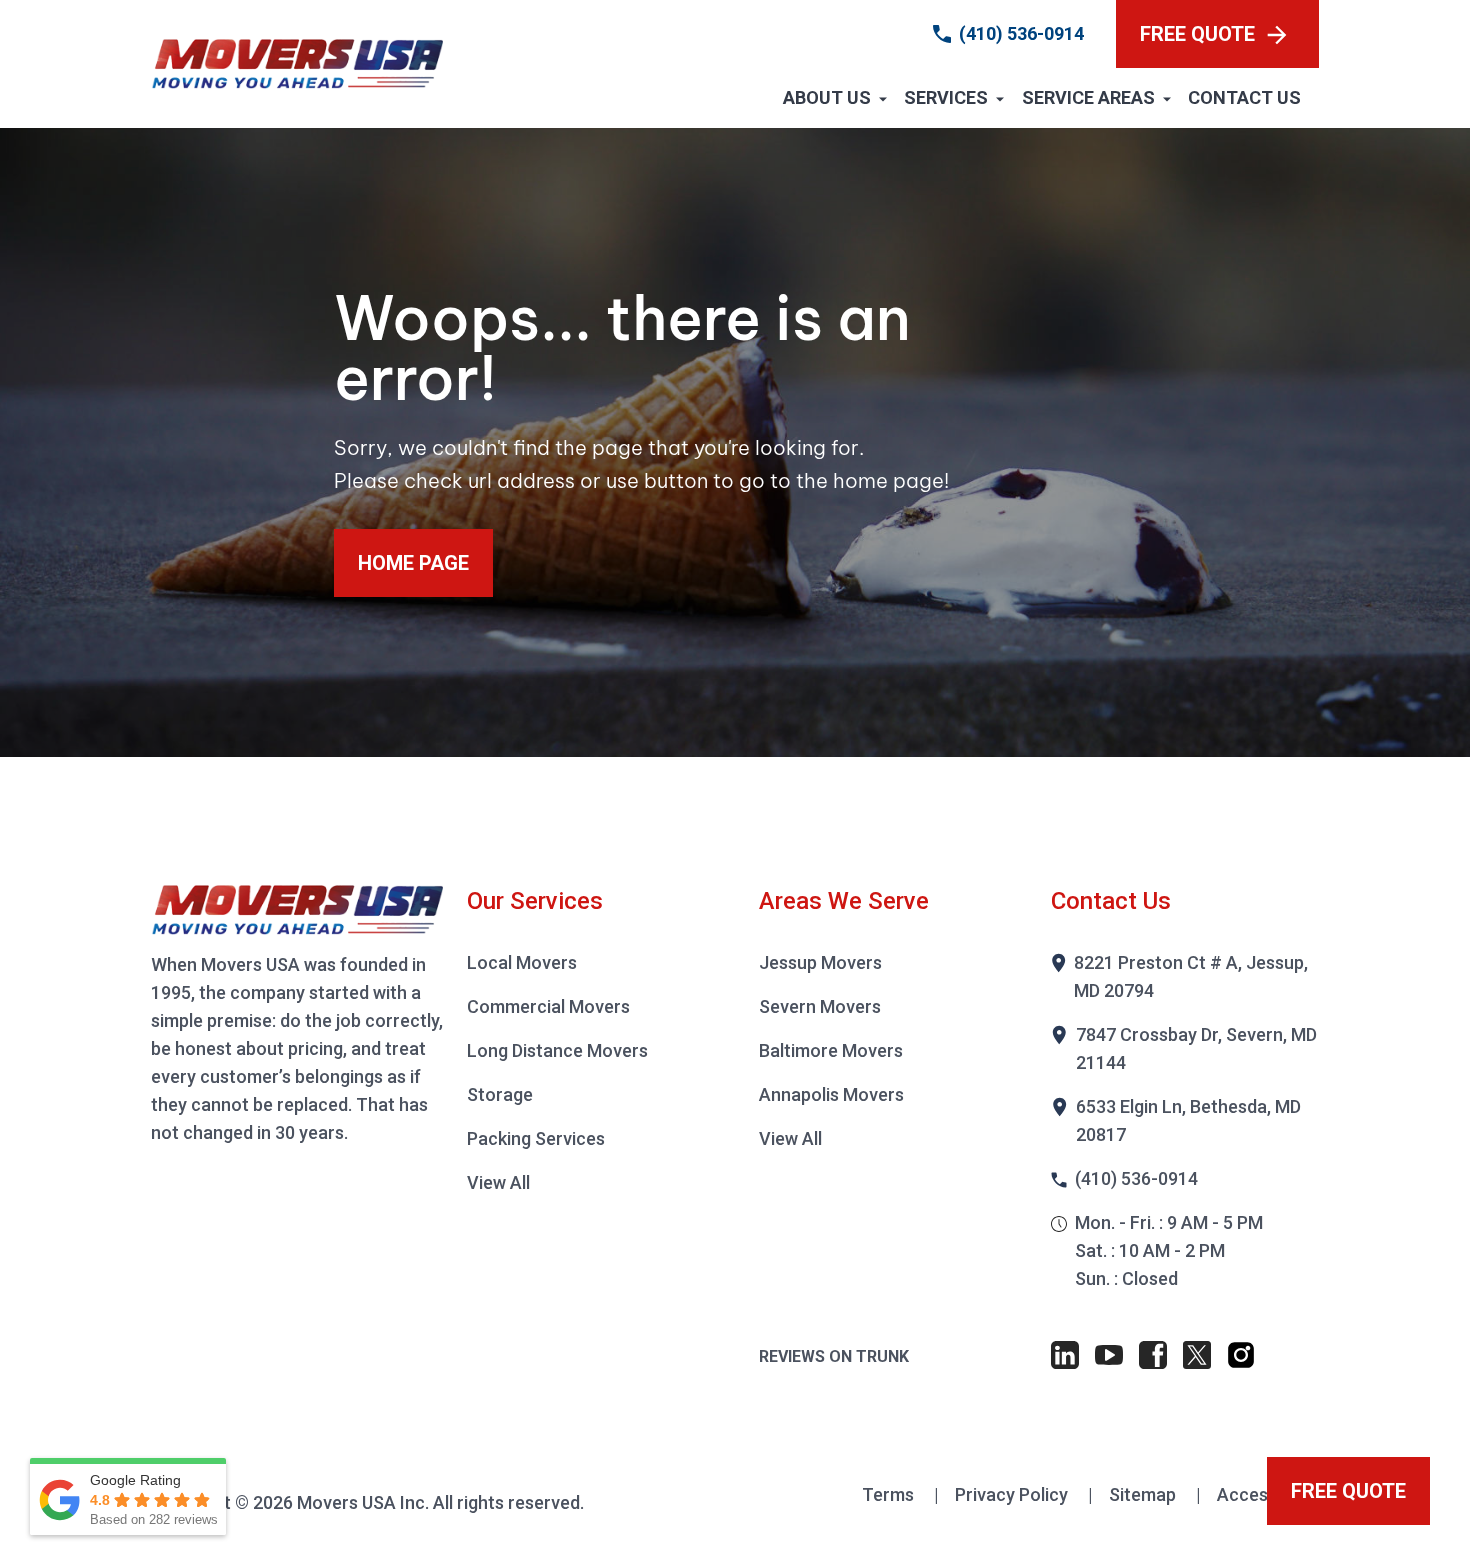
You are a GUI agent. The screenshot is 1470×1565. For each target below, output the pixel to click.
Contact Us (1244, 97)
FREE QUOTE (1197, 34)
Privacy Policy (1013, 1494)
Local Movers (522, 962)
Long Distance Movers (557, 1050)
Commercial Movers (548, 1006)
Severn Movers (820, 1006)
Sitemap (1144, 1494)
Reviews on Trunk (834, 1356)
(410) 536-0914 (1021, 33)
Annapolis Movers (831, 1094)
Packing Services (536, 1138)
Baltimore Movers (831, 1050)
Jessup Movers (820, 962)
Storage (500, 1094)
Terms (890, 1494)
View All (498, 1182)
